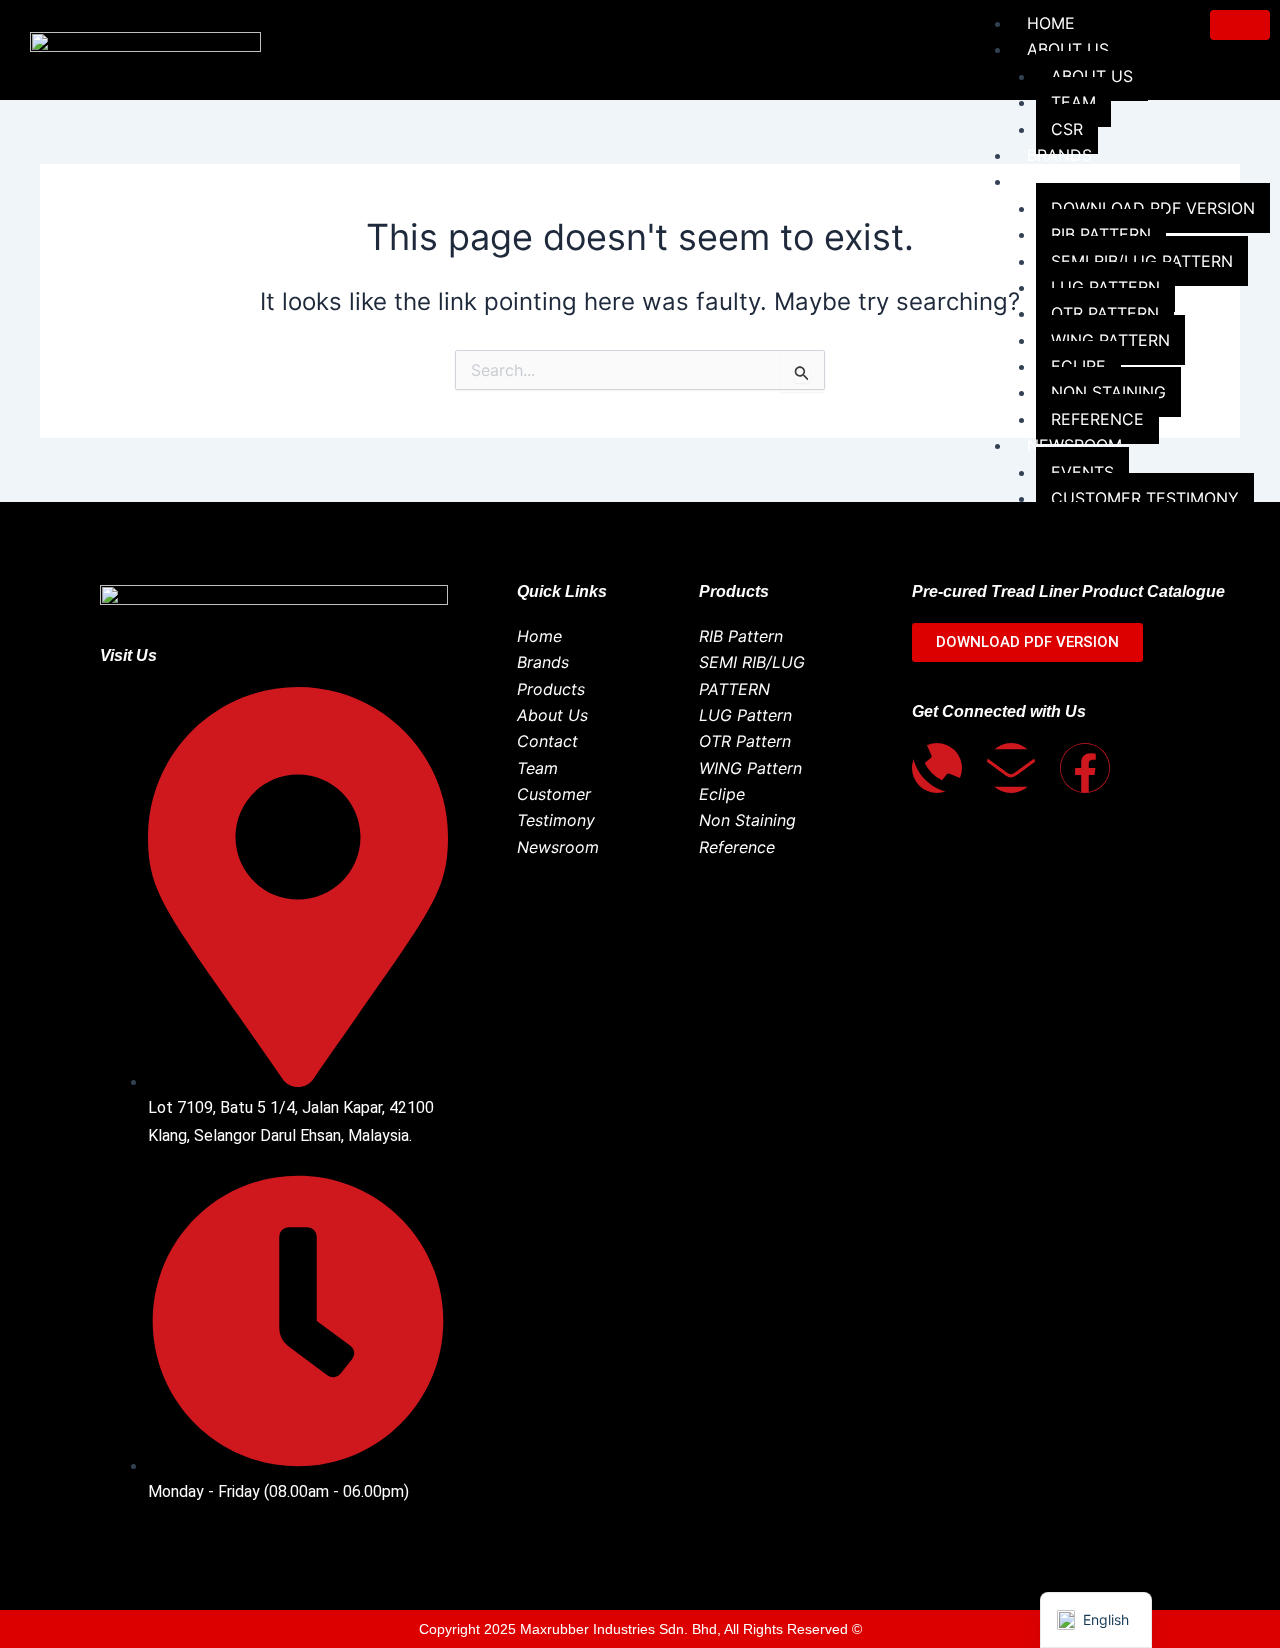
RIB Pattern (1101, 234)
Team (1073, 102)
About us (1068, 49)
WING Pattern (1110, 340)
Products (1071, 181)
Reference (1097, 419)
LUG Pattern (1105, 287)
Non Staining (1108, 392)
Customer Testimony (1145, 498)
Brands (1059, 155)
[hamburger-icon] (1240, 25)
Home (1051, 23)
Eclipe (1078, 366)
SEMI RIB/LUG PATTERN (1142, 261)
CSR (1067, 129)
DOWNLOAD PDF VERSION (1153, 208)
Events (1082, 472)
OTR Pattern (1105, 313)
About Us (1092, 76)
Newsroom (1074, 445)
